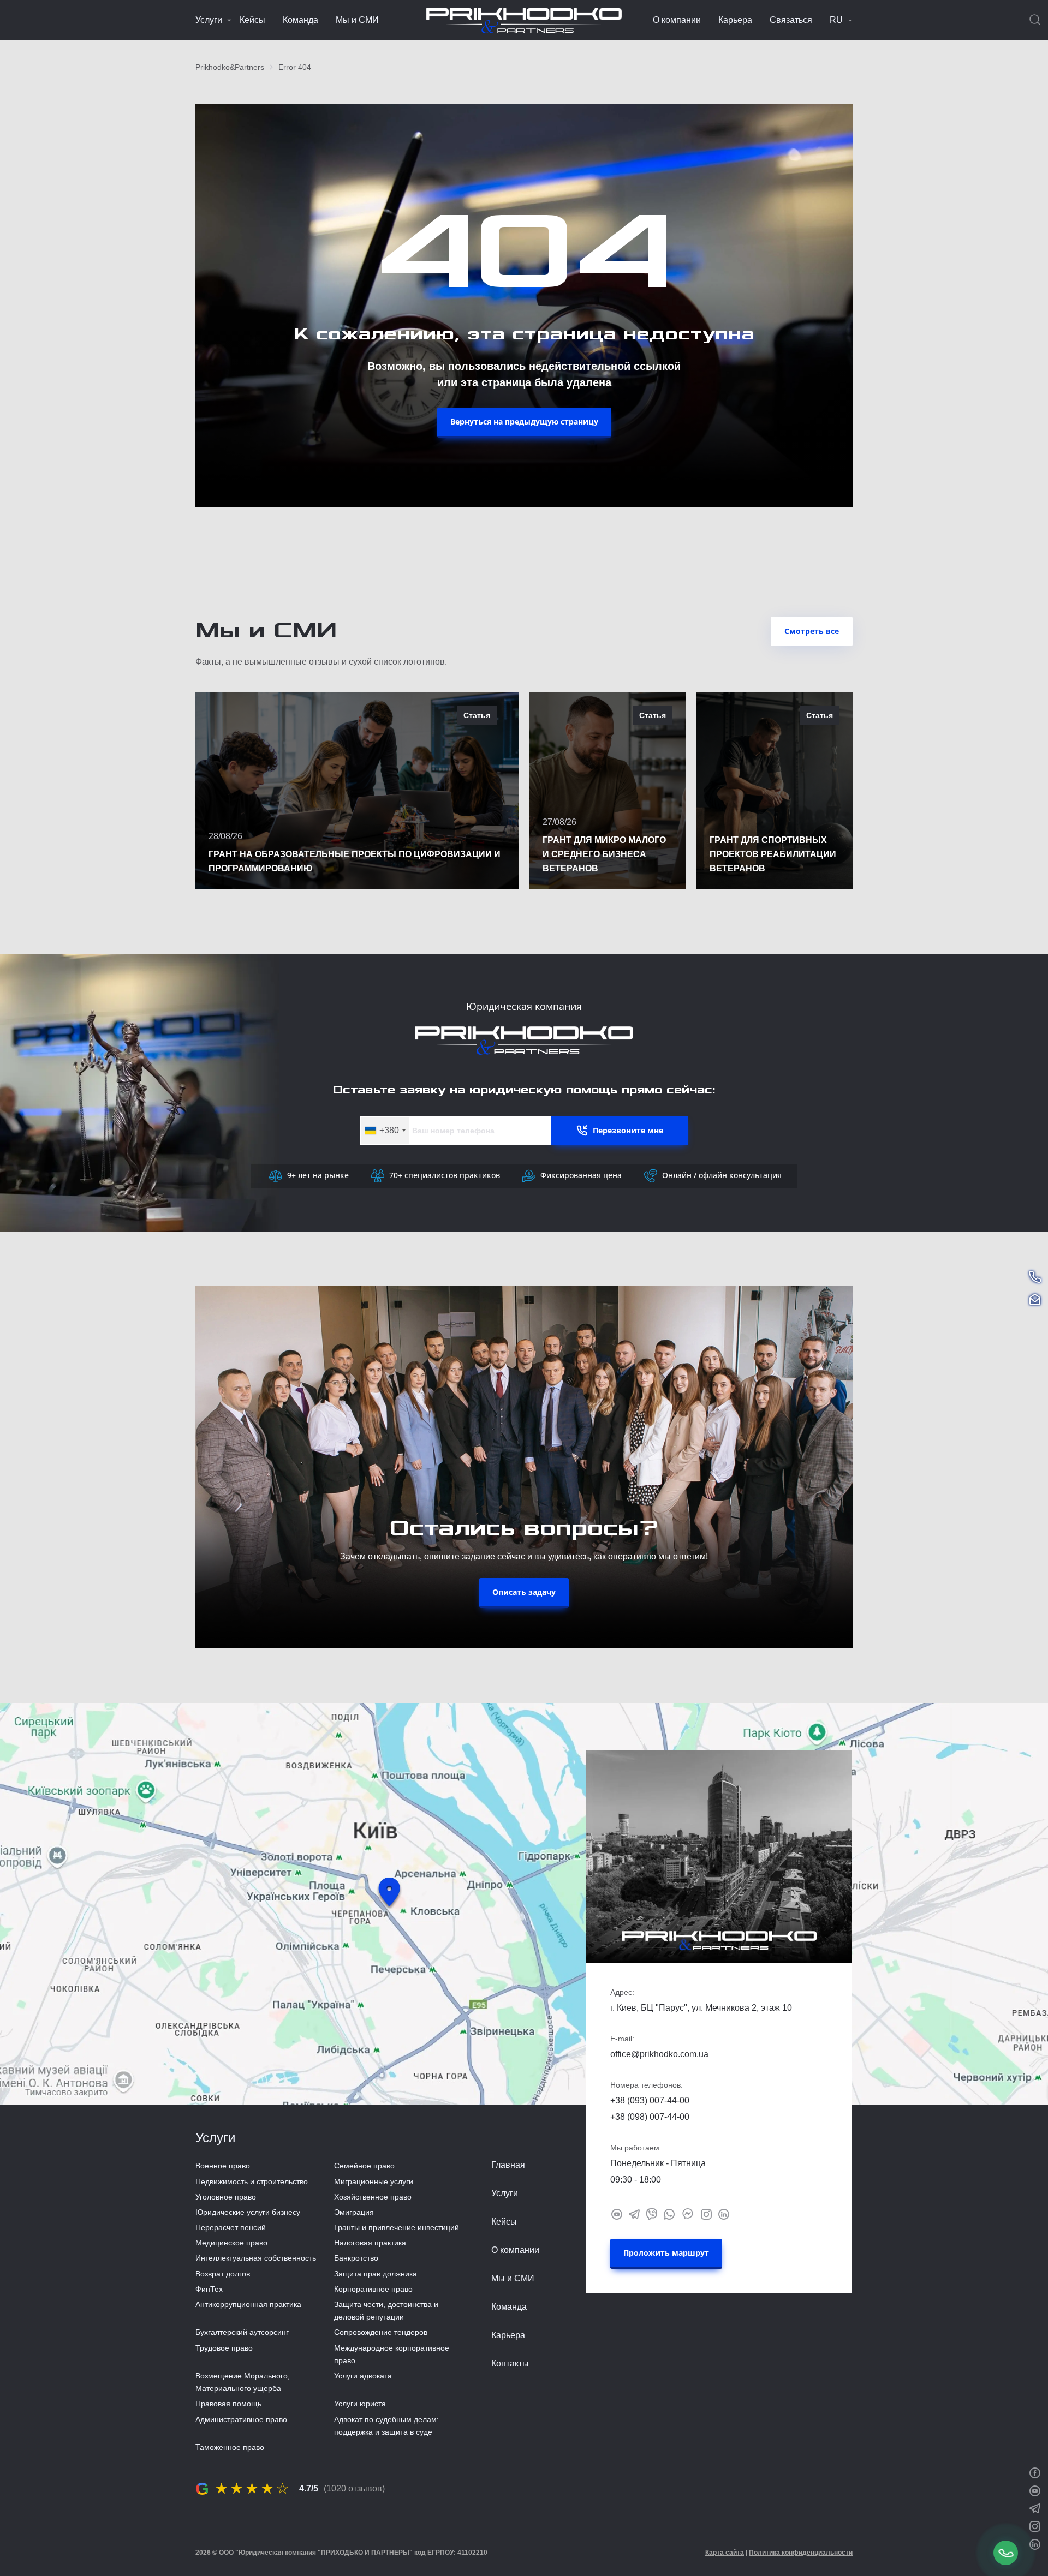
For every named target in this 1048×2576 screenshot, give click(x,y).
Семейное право (364, 2166)
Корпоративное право (373, 2289)
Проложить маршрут (666, 2253)
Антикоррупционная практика (248, 2304)
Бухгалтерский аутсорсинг (242, 2332)
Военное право (223, 2166)
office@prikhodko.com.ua (659, 2054)
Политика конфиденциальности (801, 2553)
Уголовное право (226, 2197)
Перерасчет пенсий (231, 2227)
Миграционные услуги (374, 2181)
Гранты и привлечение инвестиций (397, 2227)
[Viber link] (652, 2213)
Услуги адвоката (363, 2376)
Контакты (510, 2363)
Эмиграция (354, 2212)
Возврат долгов (223, 2274)
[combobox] (385, 1131)
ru (836, 20)
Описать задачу (524, 1592)
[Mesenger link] (688, 2213)
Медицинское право (231, 2243)
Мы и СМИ (357, 20)
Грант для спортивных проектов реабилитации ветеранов (773, 854)
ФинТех (209, 2289)
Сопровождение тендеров (381, 2332)
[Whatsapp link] (669, 2213)
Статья (477, 715)
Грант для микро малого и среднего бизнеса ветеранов (604, 854)
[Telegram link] (634, 2213)
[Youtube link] (617, 2213)
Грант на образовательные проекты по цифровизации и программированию (355, 861)
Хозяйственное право (373, 2197)
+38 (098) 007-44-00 (650, 2117)
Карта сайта (725, 2553)
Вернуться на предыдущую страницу (524, 422)
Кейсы (252, 20)
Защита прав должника (376, 2274)
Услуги (209, 20)
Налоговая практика (370, 2243)
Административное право (241, 2419)
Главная (508, 2165)
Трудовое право (224, 2348)
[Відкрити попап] (1006, 2553)
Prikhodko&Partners (230, 67)
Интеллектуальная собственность (256, 2258)
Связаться (791, 20)
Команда (300, 20)
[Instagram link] (706, 2213)
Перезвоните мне (628, 1130)
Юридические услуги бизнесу (248, 2212)
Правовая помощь (228, 2404)
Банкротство (356, 2258)
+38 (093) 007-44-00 (650, 2100)
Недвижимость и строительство (252, 2181)
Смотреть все (812, 631)
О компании (677, 20)
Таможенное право (230, 2447)
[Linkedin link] (724, 2213)
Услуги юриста (360, 2404)
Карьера (735, 20)
